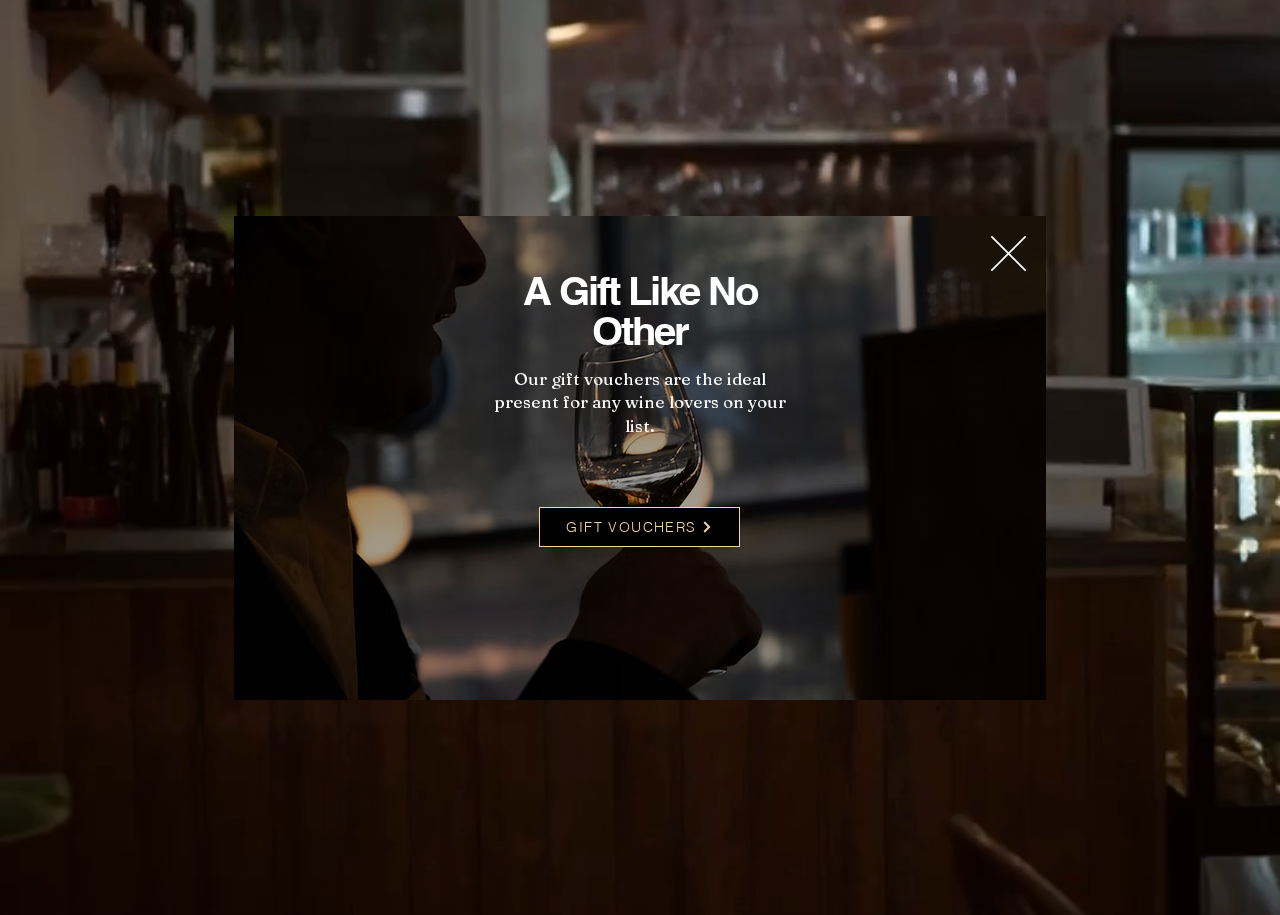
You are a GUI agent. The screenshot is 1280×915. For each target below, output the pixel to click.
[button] (1008, 253)
